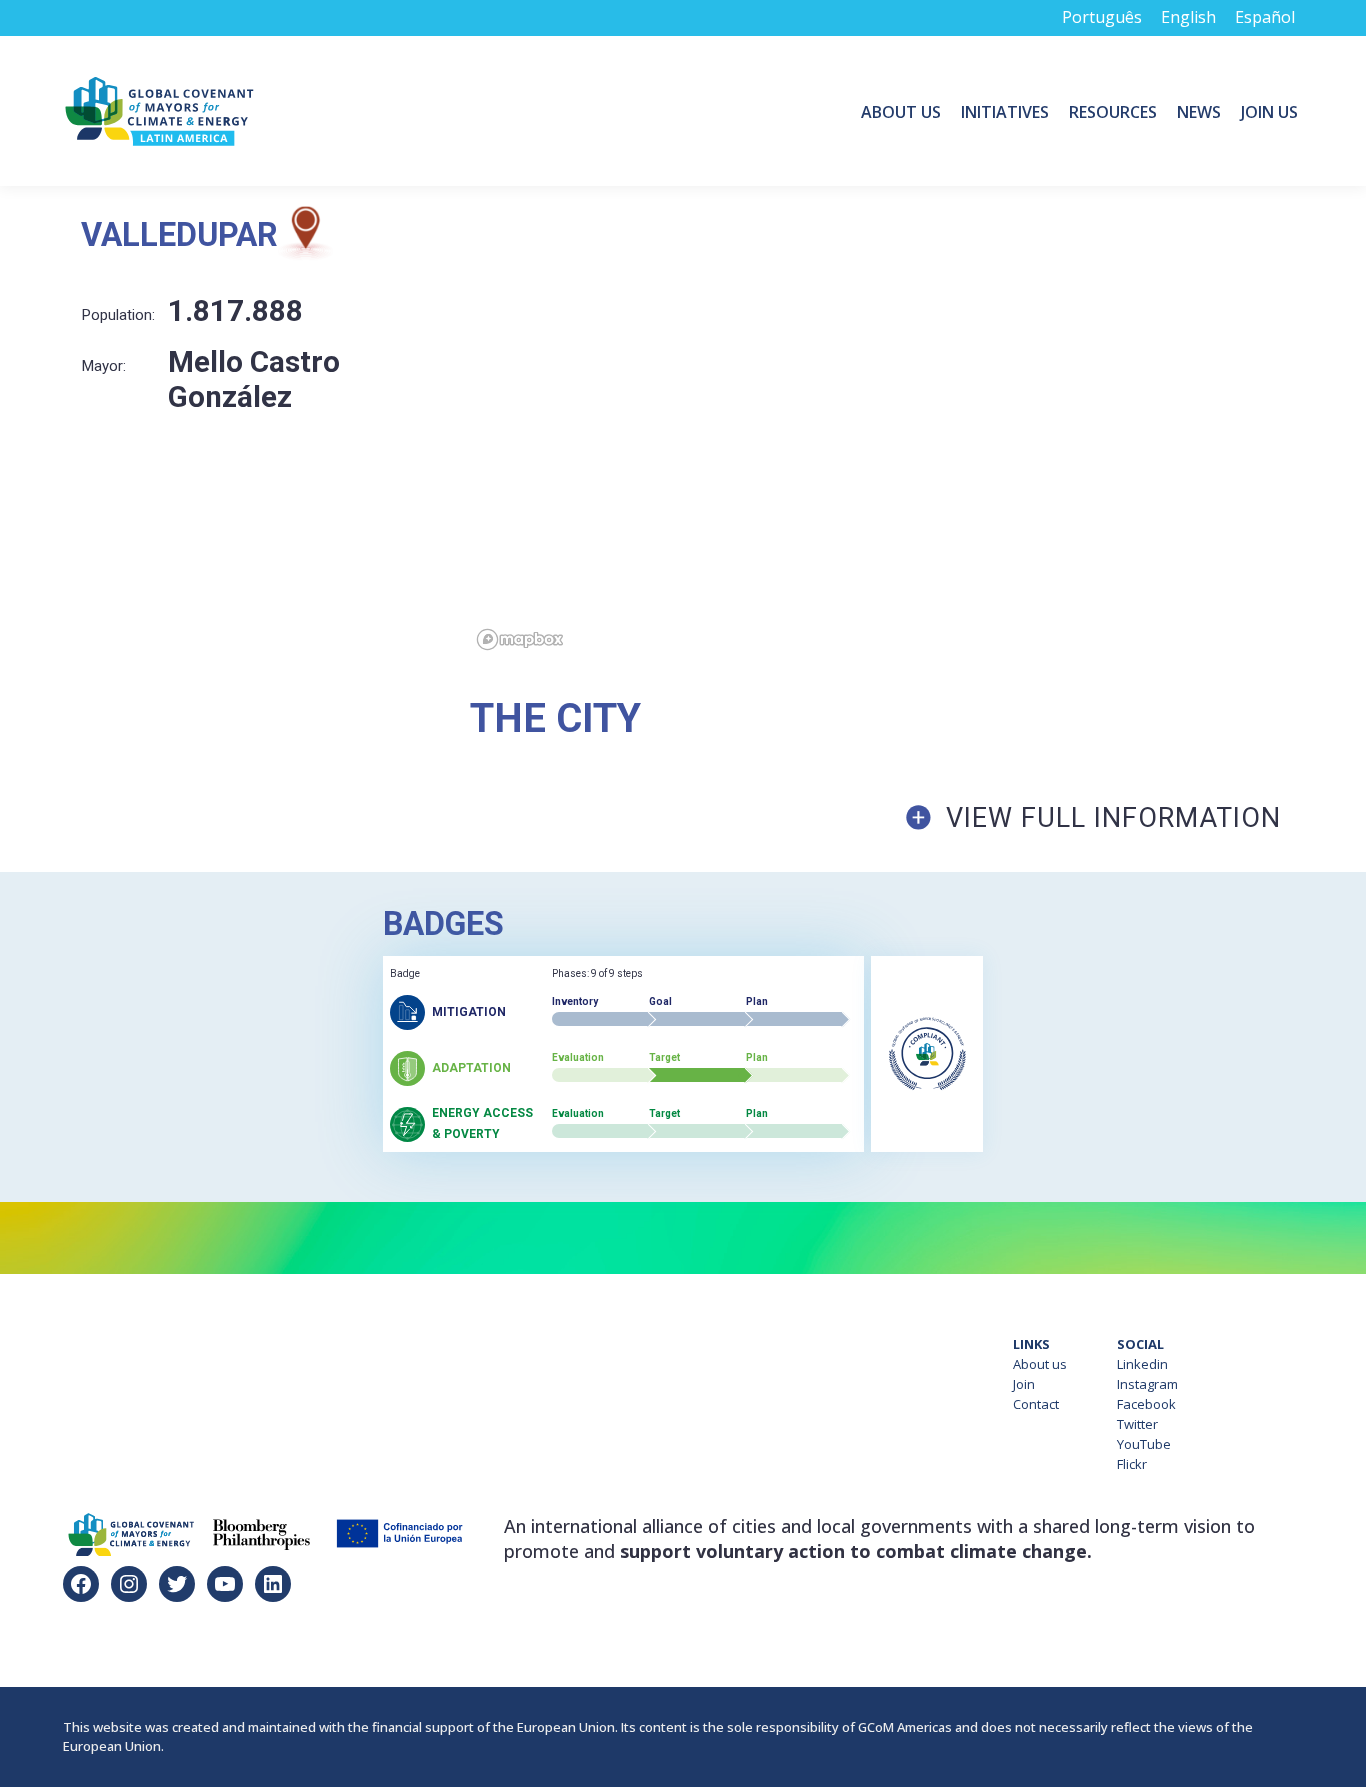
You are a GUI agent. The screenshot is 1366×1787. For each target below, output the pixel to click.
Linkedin (1142, 1364)
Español (1265, 17)
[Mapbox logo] (520, 639)
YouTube (1144, 1444)
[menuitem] (901, 111)
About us (1040, 1364)
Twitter (1137, 1424)
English (1188, 17)
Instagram (1147, 1384)
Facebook (1146, 1404)
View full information (1113, 818)
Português (1102, 17)
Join (1024, 1384)
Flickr (1132, 1464)
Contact (1036, 1404)
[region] (918, 431)
